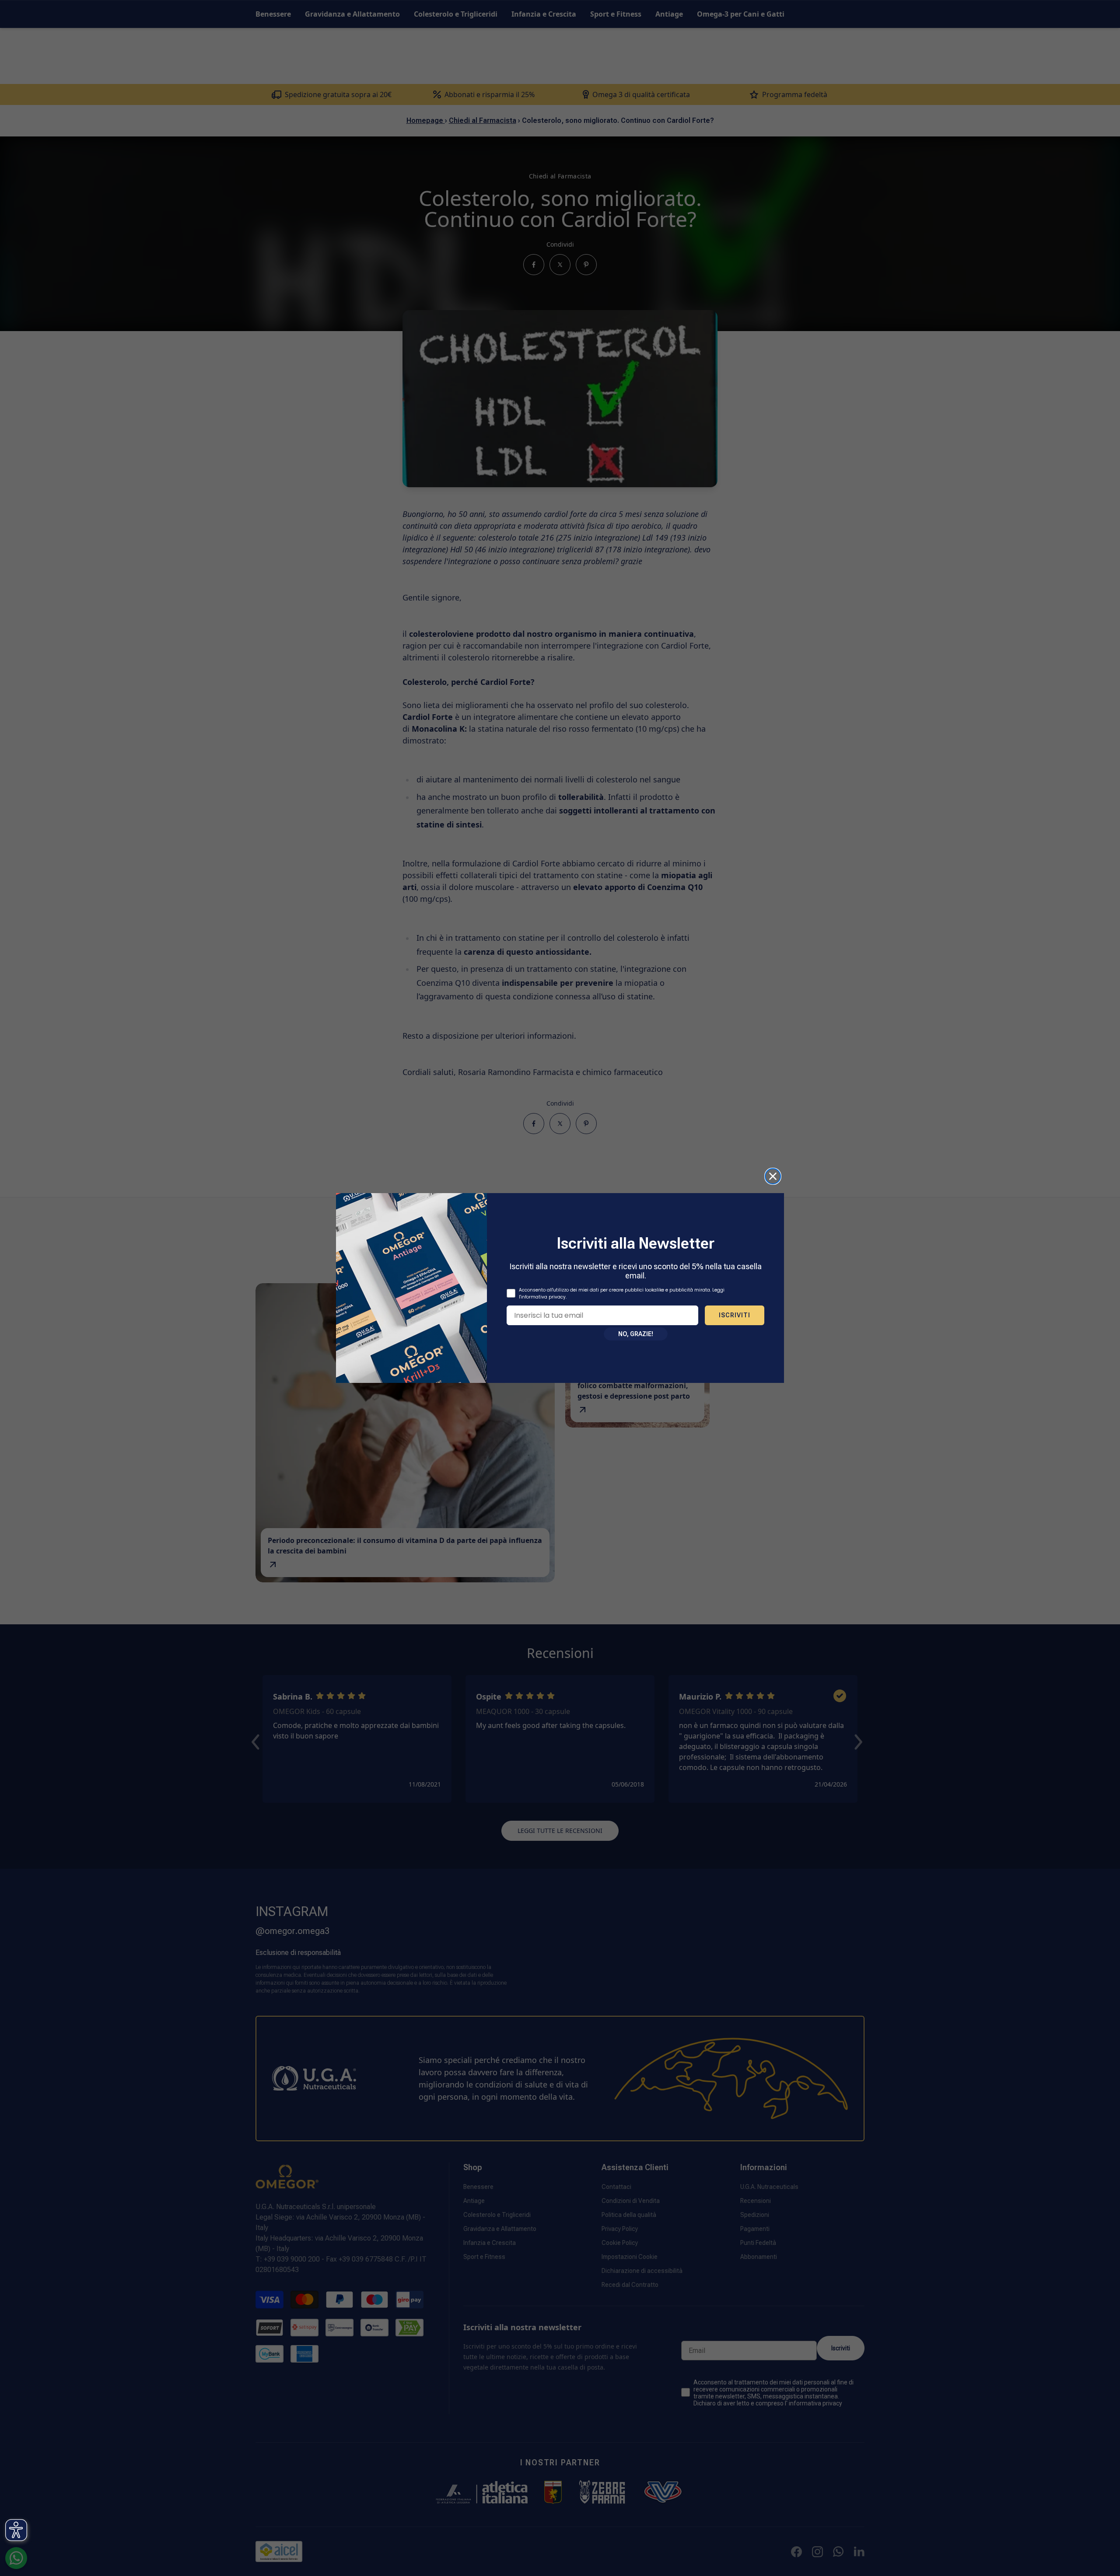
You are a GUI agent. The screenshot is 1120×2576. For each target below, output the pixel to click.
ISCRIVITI (735, 1315)
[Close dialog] (773, 1176)
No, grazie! (636, 1334)
